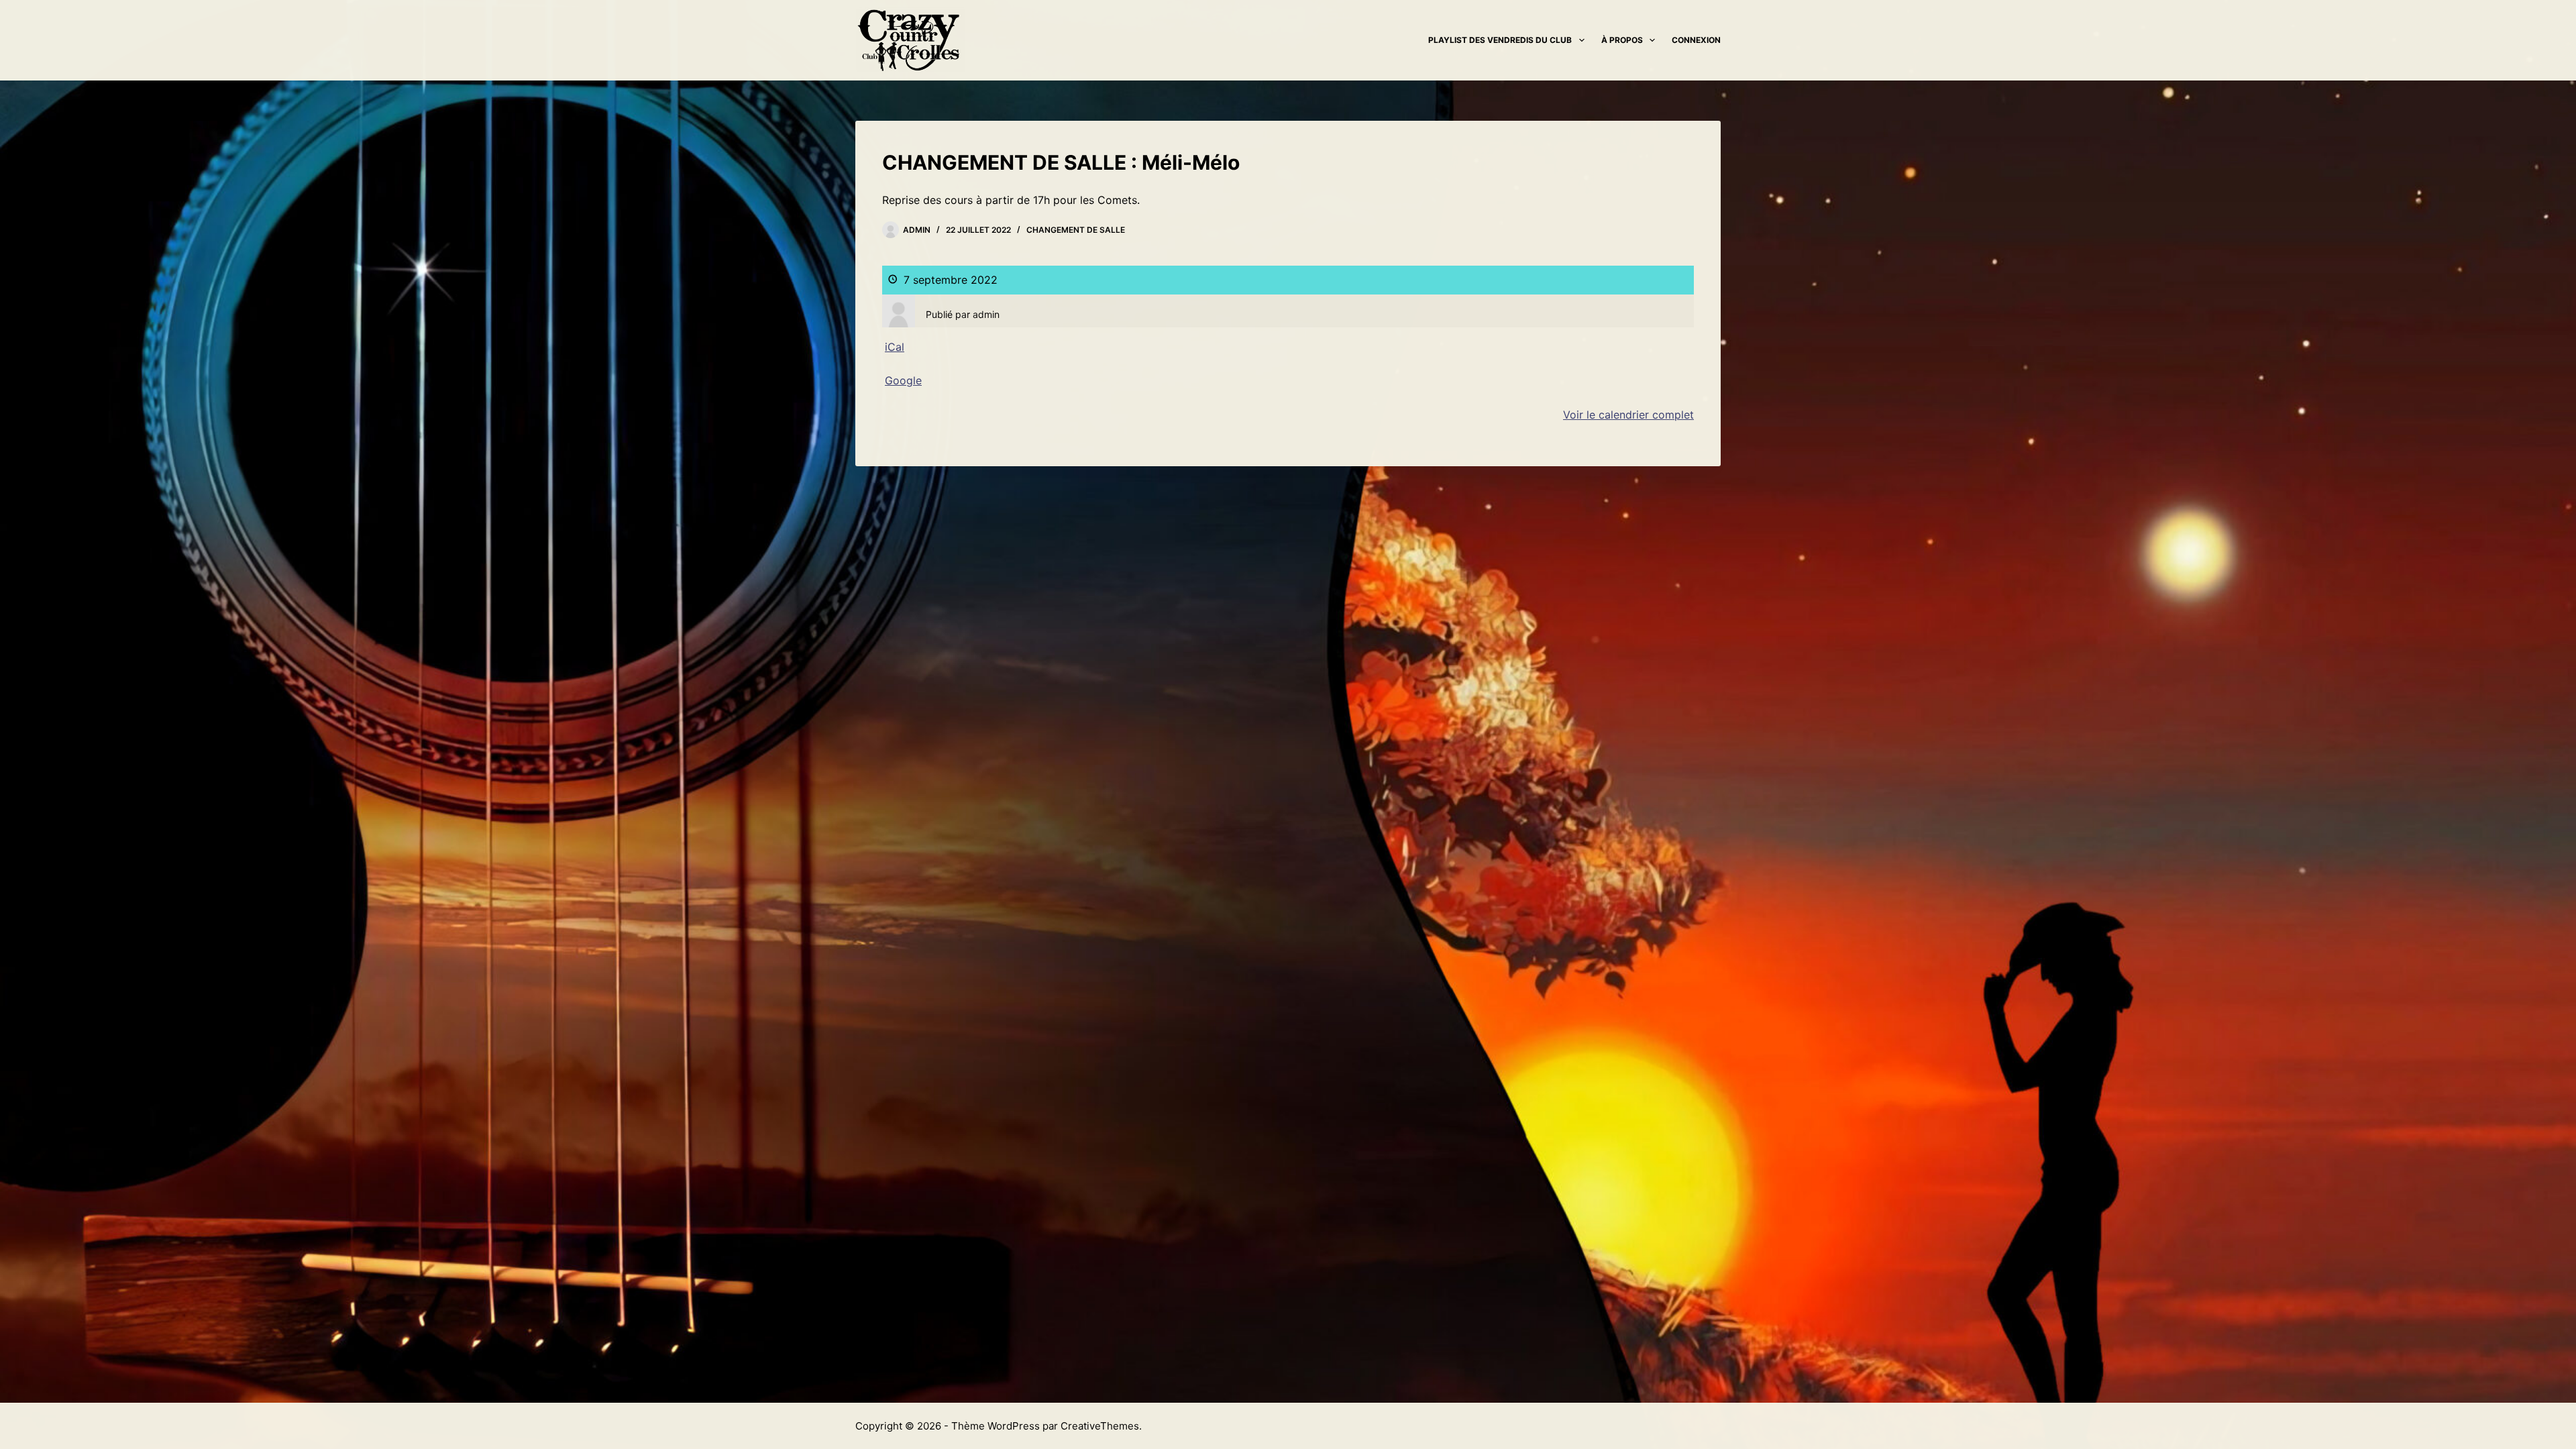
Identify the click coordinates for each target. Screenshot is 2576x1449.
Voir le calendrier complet (1628, 415)
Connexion (1696, 40)
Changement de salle (1076, 230)
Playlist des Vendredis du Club (1500, 40)
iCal (895, 347)
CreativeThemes (1100, 1426)
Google (903, 380)
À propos (1622, 40)
